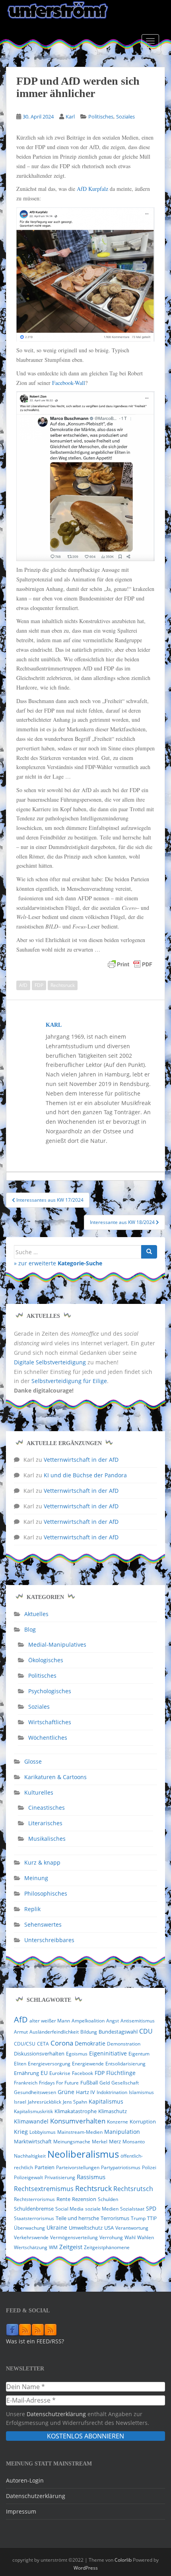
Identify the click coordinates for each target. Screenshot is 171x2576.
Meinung (36, 1878)
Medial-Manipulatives (57, 1644)
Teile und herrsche (77, 2218)
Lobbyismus (43, 2132)
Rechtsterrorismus (34, 2199)
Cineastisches (47, 1808)
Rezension (84, 2199)
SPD (151, 2208)
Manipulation (122, 2132)
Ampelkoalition (88, 2021)
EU (44, 2073)
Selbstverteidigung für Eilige (69, 1381)
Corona (62, 2043)
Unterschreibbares (49, 1940)
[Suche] (149, 1252)
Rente (63, 2199)
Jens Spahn (75, 2102)
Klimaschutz (113, 2111)
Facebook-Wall (69, 383)
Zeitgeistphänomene (107, 2247)
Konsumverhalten (78, 2121)
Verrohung (111, 2237)
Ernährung (26, 2073)
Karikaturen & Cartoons (55, 1777)
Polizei (149, 2167)
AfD (23, 985)
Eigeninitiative (108, 2053)
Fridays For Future (59, 2083)
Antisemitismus (138, 2021)
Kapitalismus (106, 2101)
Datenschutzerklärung (56, 2414)
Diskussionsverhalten (39, 2053)
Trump (138, 2218)
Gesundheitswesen (35, 2092)
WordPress (86, 2568)
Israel (20, 2102)
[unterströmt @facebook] (12, 2329)
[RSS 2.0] (25, 2329)
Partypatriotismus (121, 2167)
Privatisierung (60, 2177)
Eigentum (139, 2054)
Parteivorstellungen (78, 2167)
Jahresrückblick (45, 2102)
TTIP (152, 2218)
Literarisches (45, 1823)
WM (53, 2247)
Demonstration (124, 2044)
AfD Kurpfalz (92, 189)
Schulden (108, 2199)
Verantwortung (132, 2228)
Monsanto (134, 2142)
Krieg (21, 2132)
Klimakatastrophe (76, 2111)
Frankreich (26, 2083)
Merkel (100, 2142)
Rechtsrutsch (133, 2189)
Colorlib (123, 2560)
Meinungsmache (72, 2142)
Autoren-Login (25, 2480)
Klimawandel (31, 2121)
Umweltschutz (86, 2228)
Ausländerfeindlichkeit (54, 2032)
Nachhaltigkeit (30, 2156)
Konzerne (118, 2122)
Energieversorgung (49, 2064)
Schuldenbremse (34, 2209)
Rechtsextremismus (44, 2189)
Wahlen (146, 2237)
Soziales (125, 117)
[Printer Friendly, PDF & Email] (130, 964)
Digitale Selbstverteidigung (50, 1362)
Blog (30, 1629)
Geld (105, 2083)
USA (109, 2228)
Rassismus (91, 2177)
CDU (146, 2031)
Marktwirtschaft (33, 2141)
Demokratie (90, 2044)
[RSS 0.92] (38, 2329)
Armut (21, 2032)
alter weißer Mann (50, 2021)
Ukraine (57, 2228)
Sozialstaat (132, 2209)
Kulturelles (39, 1792)
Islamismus (141, 2092)
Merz (115, 2141)
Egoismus (77, 2054)
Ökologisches (46, 1660)
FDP (39, 985)
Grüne (66, 2092)
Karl (70, 117)
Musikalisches (47, 1839)
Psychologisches (50, 1691)
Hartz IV (85, 2092)
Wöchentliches (48, 1738)
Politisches (101, 117)
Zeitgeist (71, 2247)
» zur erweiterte (58, 1263)
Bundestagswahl (118, 2032)
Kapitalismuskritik (33, 2111)
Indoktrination (112, 2092)
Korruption (143, 2122)
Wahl (130, 2237)
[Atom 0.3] (51, 2329)
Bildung (89, 2032)
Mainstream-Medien (80, 2132)
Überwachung (29, 2228)
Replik (32, 1909)
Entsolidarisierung (125, 2064)
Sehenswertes (43, 1924)
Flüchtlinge (121, 2073)
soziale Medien (102, 2209)
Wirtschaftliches (50, 1722)
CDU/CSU (25, 2044)
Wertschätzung (31, 2247)
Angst (113, 2021)
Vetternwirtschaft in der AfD (81, 1460)
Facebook (83, 2073)
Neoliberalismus (83, 2154)
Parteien (45, 2167)
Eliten (20, 2064)
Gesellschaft (125, 2083)
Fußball (89, 2083)
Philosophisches (46, 1893)
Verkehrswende (31, 2237)
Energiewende (88, 2064)
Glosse (33, 1761)
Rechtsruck (63, 985)
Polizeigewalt (28, 2177)
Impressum (21, 2511)
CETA (43, 2044)
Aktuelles (36, 1614)
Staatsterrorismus (34, 2218)
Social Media (69, 2209)
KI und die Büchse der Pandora (85, 1475)
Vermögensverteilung (74, 2237)
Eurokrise (60, 2073)
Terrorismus (115, 2218)
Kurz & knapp (42, 1862)
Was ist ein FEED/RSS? (35, 2341)
